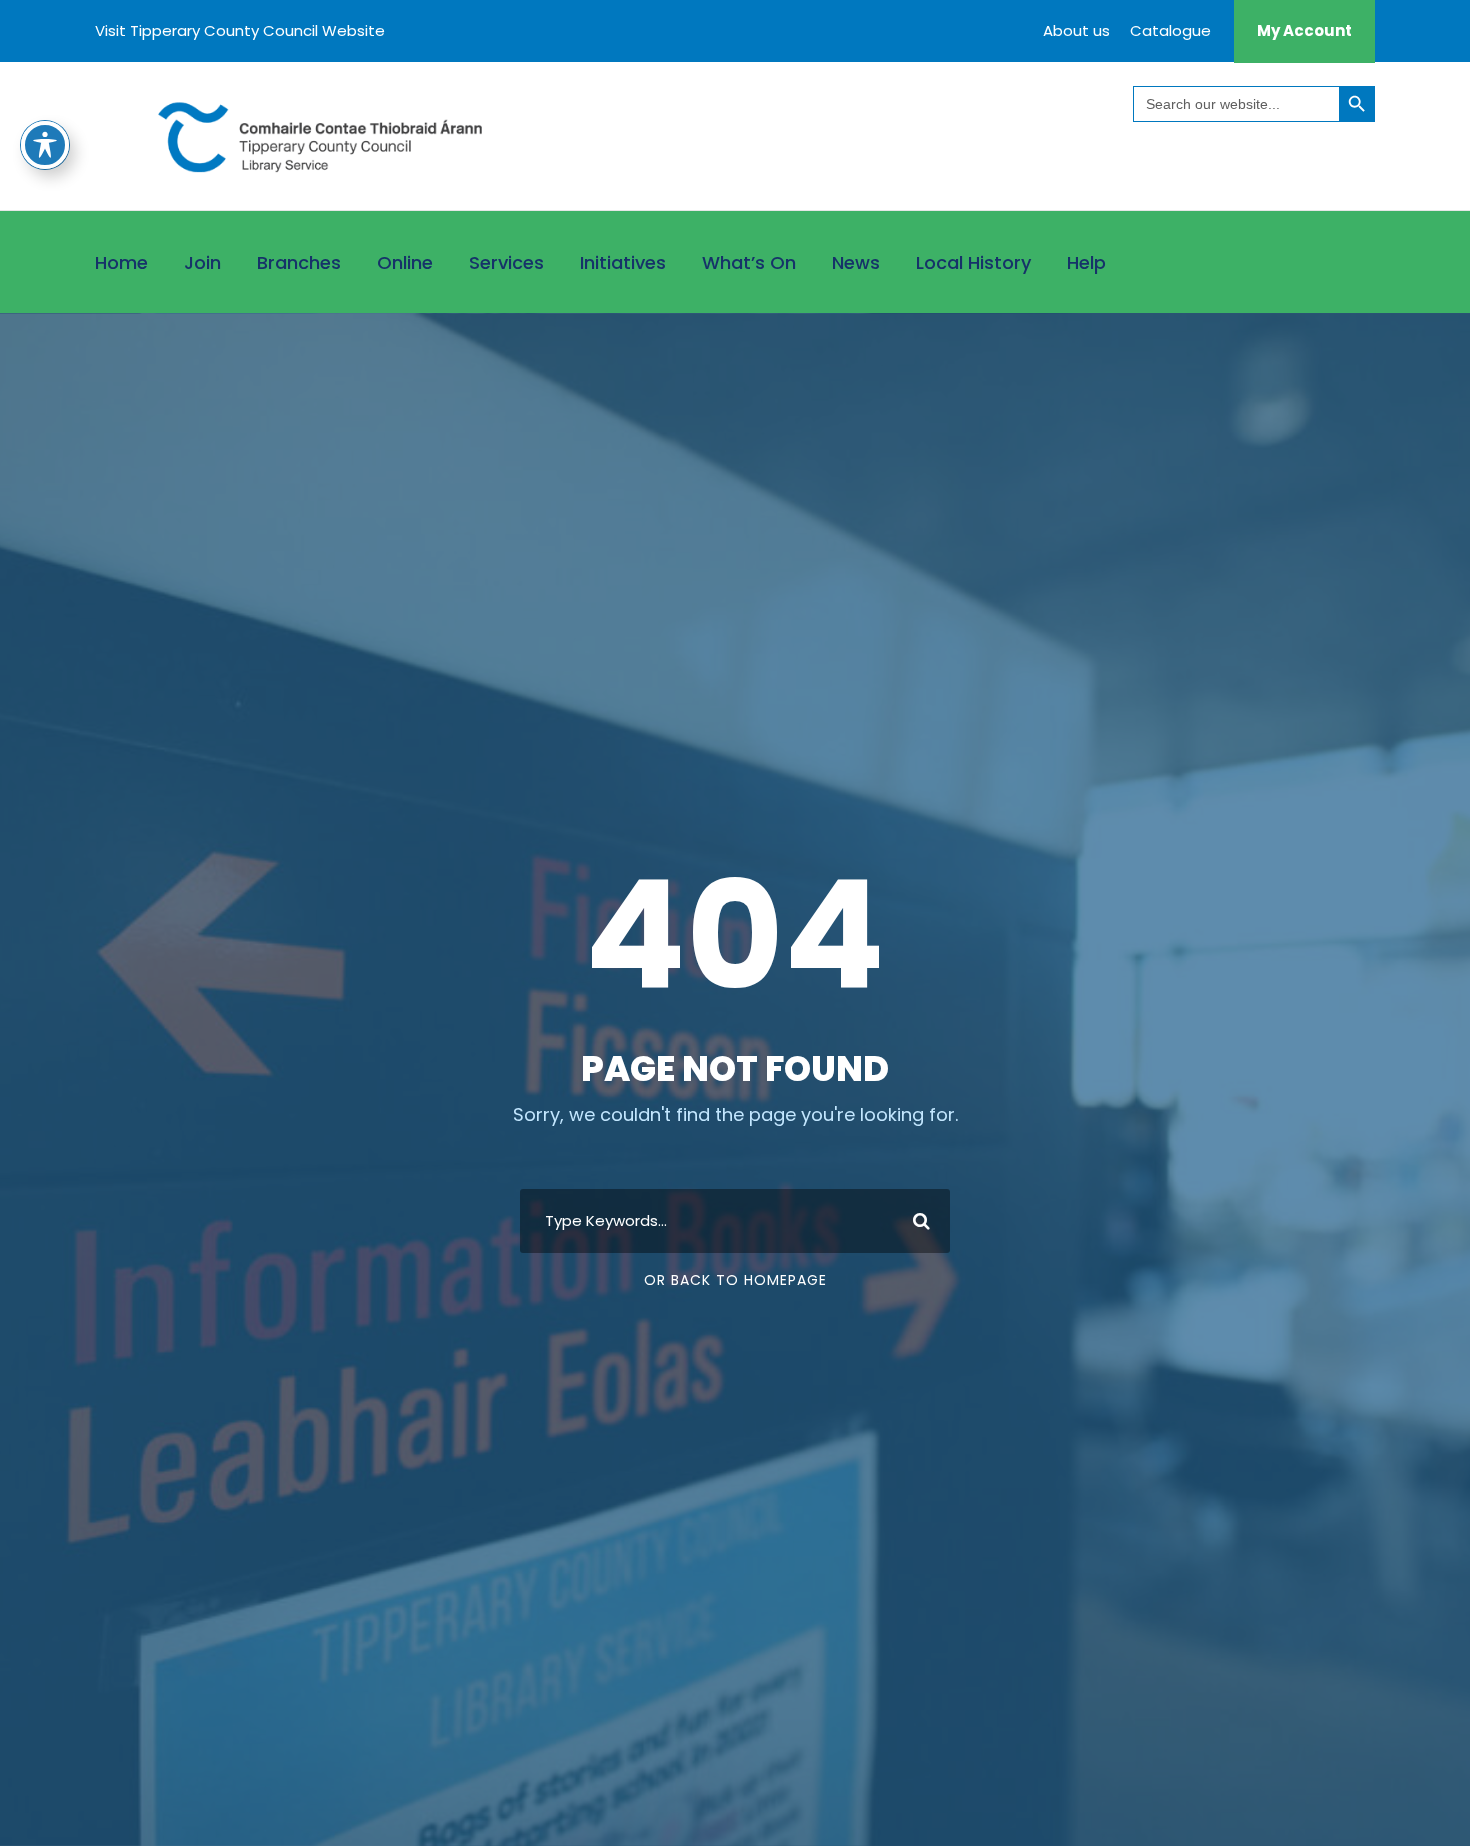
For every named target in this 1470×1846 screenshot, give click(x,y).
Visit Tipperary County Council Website (240, 30)
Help (1086, 262)
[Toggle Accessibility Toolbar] (45, 145)
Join (202, 262)
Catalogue (1170, 30)
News (856, 262)
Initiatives (623, 262)
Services (506, 262)
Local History (973, 262)
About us (1076, 30)
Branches (299, 262)
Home (121, 262)
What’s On (749, 262)
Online (405, 262)
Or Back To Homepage (735, 1280)
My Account (1304, 30)
